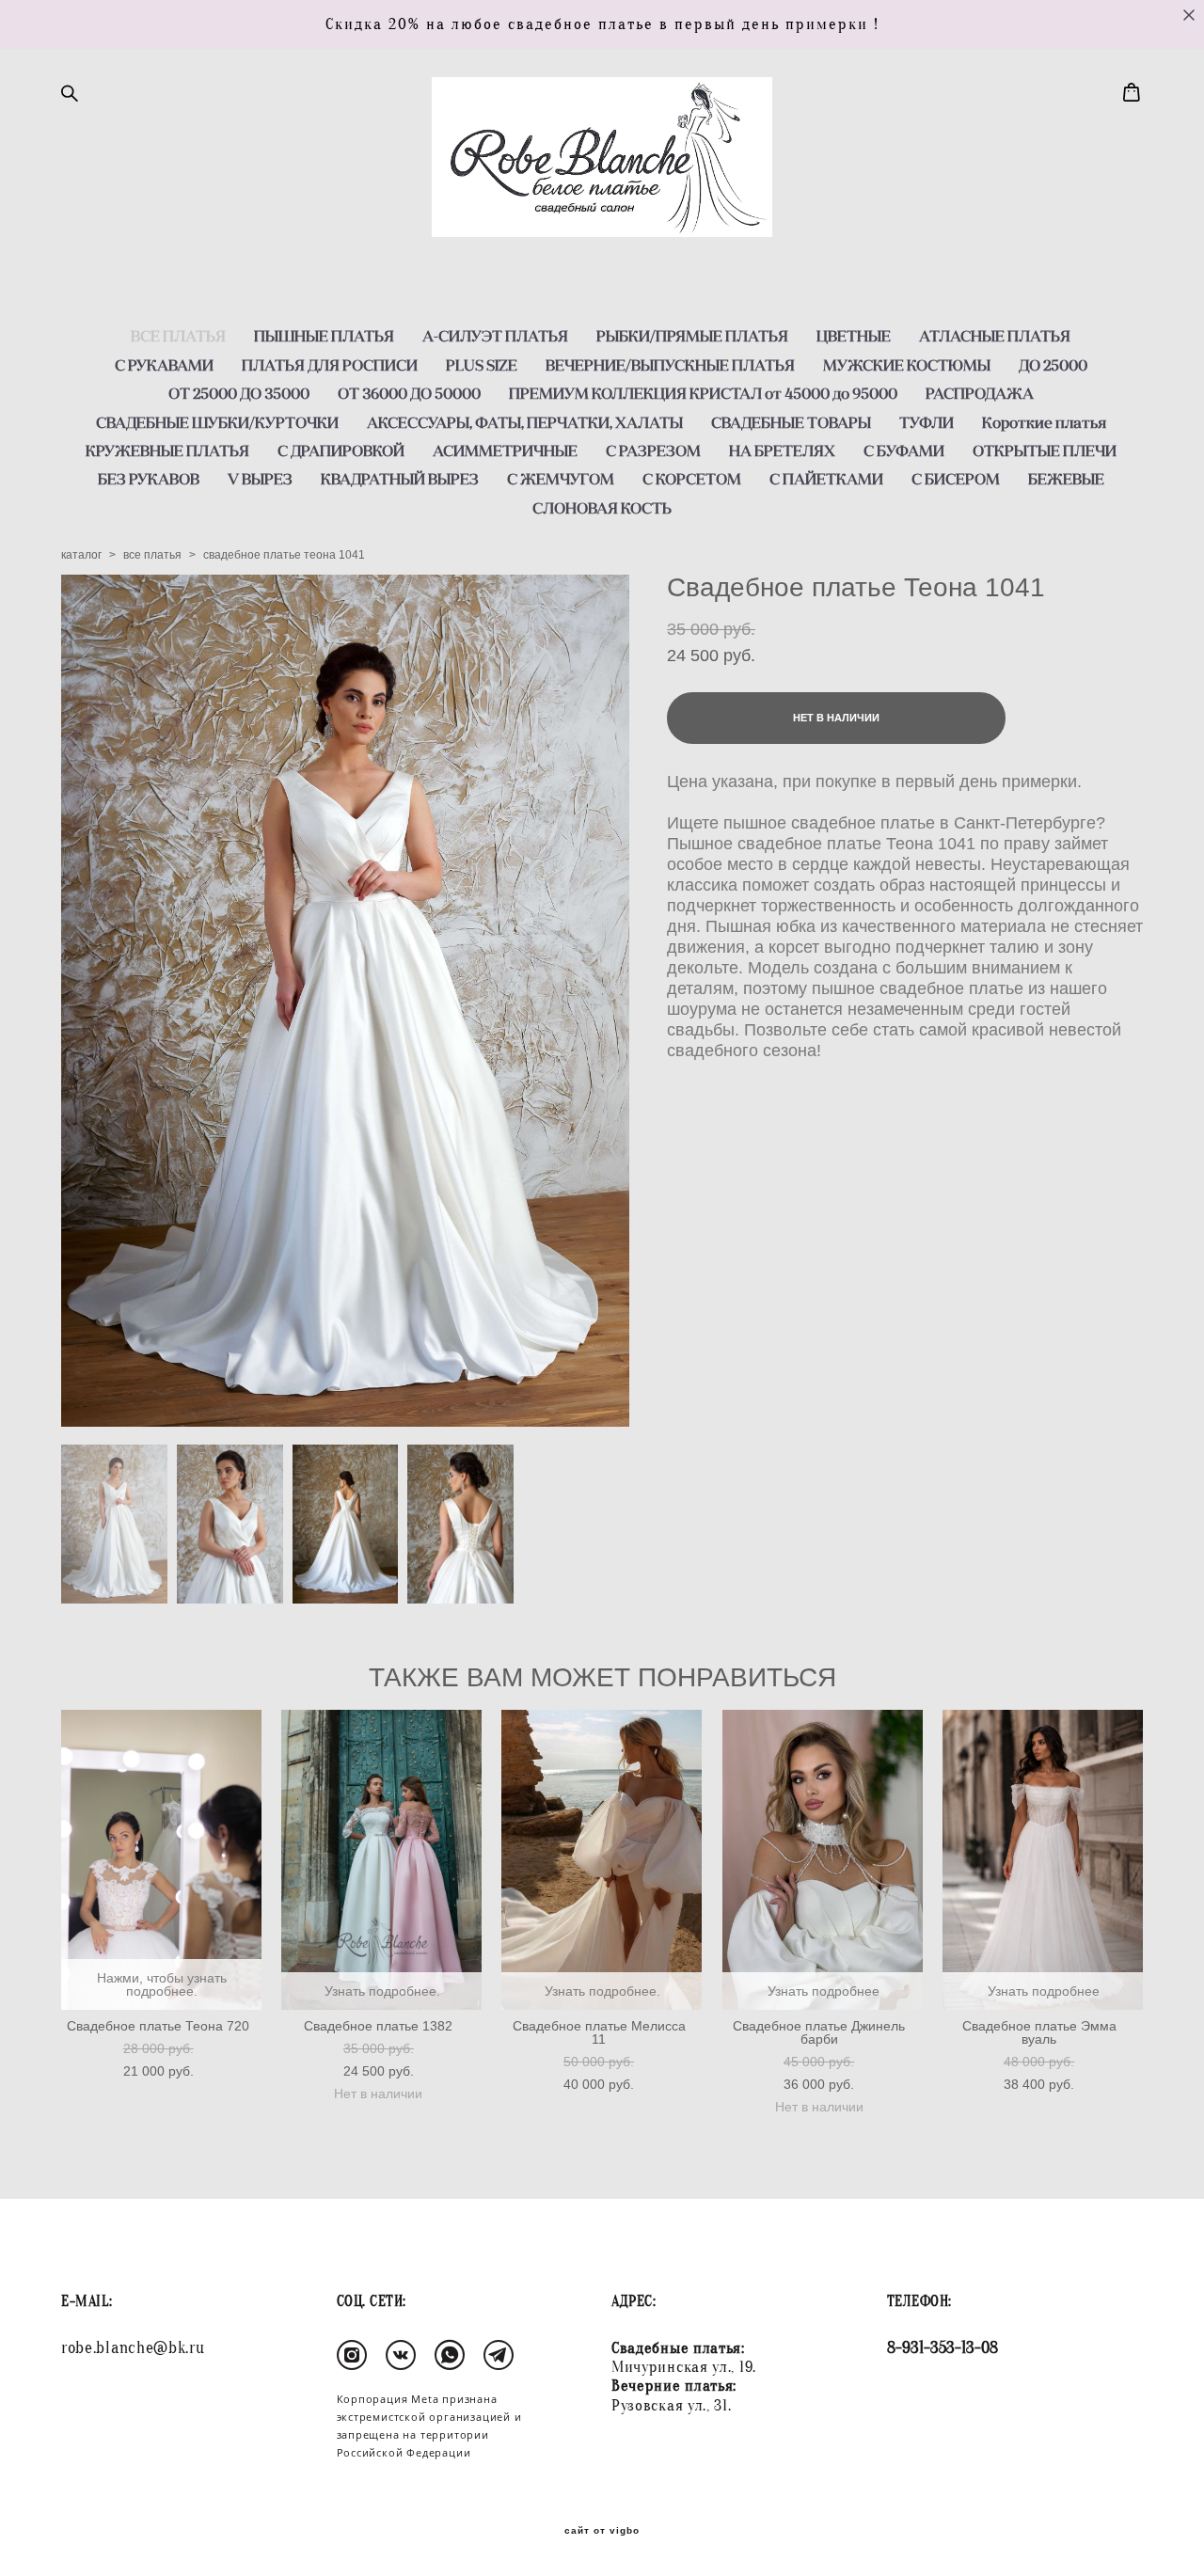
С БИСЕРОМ (956, 479)
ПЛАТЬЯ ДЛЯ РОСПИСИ (330, 365)
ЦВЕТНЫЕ (854, 336)
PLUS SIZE (482, 365)
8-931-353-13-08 (943, 2348)
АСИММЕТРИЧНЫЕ (505, 450)
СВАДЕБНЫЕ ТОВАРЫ (791, 422)
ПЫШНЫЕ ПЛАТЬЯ (324, 336)
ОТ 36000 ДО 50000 (409, 393)
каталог (81, 555)
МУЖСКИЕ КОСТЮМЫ (907, 365)
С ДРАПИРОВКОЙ (341, 450)
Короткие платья (1044, 422)
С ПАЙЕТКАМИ (826, 479)
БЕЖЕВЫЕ (1066, 479)
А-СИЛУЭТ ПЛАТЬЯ (495, 336)
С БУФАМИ (904, 450)
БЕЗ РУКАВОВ (149, 479)
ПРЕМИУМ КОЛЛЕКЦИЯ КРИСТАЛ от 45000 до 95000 (703, 393)
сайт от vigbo (602, 2531)
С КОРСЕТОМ (692, 479)
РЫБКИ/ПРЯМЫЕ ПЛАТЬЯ (692, 336)
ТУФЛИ (927, 422)
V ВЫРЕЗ (260, 479)
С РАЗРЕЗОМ (653, 450)
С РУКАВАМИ (164, 365)
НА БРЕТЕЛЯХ (782, 450)
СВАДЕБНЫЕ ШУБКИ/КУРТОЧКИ (217, 422)
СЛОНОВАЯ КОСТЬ (602, 508)
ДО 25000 (1053, 365)
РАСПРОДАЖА (980, 393)
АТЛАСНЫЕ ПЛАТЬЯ (995, 336)
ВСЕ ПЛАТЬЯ (178, 336)
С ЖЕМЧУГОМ (561, 479)
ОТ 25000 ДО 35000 (239, 393)
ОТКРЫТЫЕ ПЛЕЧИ (1045, 450)
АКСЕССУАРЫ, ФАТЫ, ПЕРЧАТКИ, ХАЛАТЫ (525, 422)
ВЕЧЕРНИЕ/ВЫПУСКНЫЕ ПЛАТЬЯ (670, 365)
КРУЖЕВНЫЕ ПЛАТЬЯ (167, 450)
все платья (152, 555)
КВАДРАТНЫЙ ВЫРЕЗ (400, 479)
